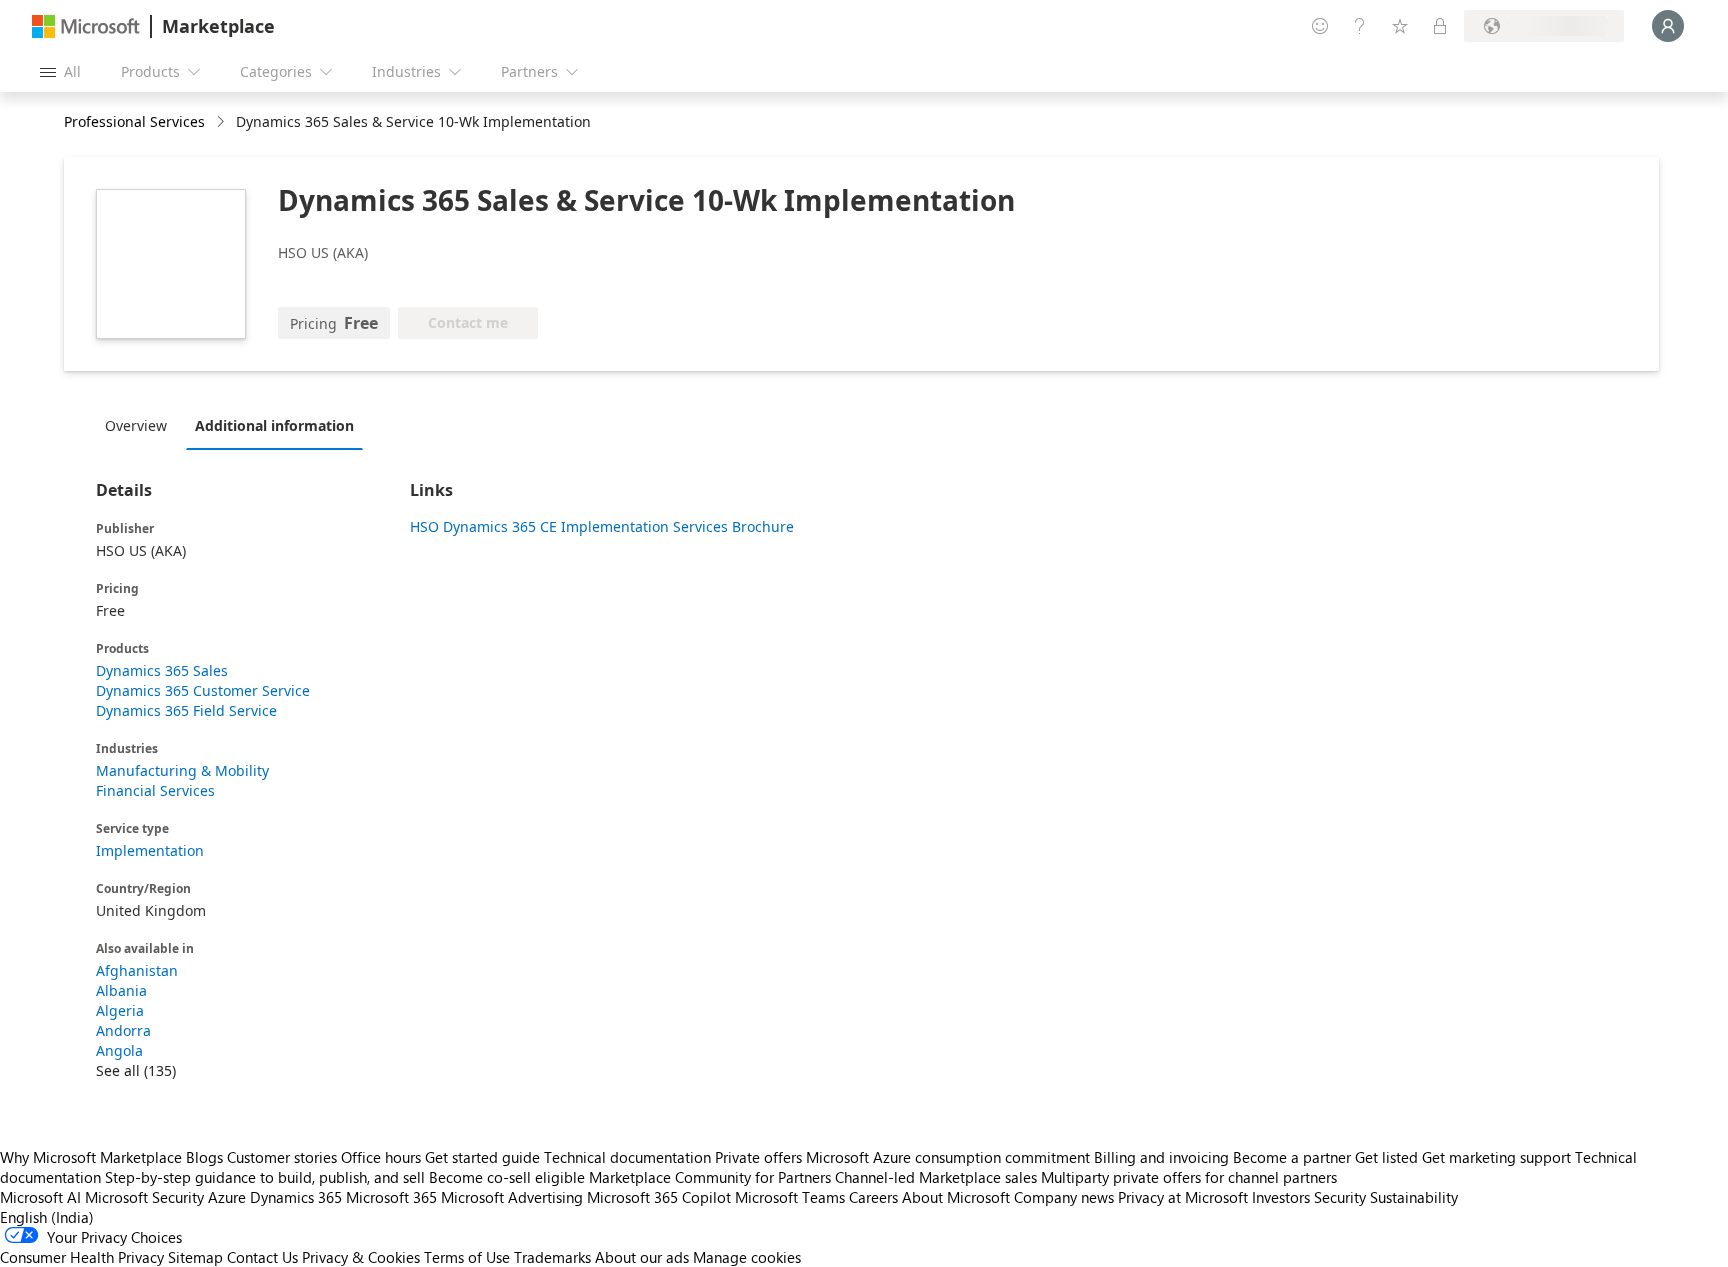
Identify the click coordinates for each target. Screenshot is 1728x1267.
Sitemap (195, 1257)
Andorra (123, 1030)
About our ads (642, 1257)
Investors (1281, 1197)
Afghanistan (137, 970)
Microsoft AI (40, 1197)
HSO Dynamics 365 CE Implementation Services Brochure (602, 526)
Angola (119, 1050)
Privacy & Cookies (361, 1257)
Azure (227, 1197)
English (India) (47, 1217)
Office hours (381, 1157)
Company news (1064, 1197)
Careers (873, 1197)
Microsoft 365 (391, 1197)
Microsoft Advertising (512, 1197)
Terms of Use (467, 1257)
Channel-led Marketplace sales (936, 1177)
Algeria (120, 1010)
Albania (121, 990)
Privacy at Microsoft (1183, 1197)
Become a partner (1292, 1157)
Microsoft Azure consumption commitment (950, 1157)
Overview (136, 425)
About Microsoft (956, 1197)
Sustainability (1414, 1197)
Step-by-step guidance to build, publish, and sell (265, 1177)
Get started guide (482, 1157)
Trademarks (552, 1257)
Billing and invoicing (1161, 1157)
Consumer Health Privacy (82, 1257)
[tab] (141, 425)
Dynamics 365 (296, 1197)
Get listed (1386, 1157)
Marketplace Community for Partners (710, 1177)
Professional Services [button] (134, 121)
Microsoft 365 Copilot (659, 1197)
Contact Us (262, 1257)
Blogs (204, 1157)
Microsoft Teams (790, 1197)
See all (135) (136, 1070)
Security (1340, 1197)
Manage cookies (747, 1257)
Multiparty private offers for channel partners (1189, 1177)
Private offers (758, 1157)
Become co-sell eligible (507, 1177)
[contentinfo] (222, 122)
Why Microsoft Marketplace (91, 1157)
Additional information (274, 425)
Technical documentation (627, 1157)
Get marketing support (1496, 1157)
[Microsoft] (86, 26)
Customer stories (282, 1157)
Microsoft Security (144, 1197)
